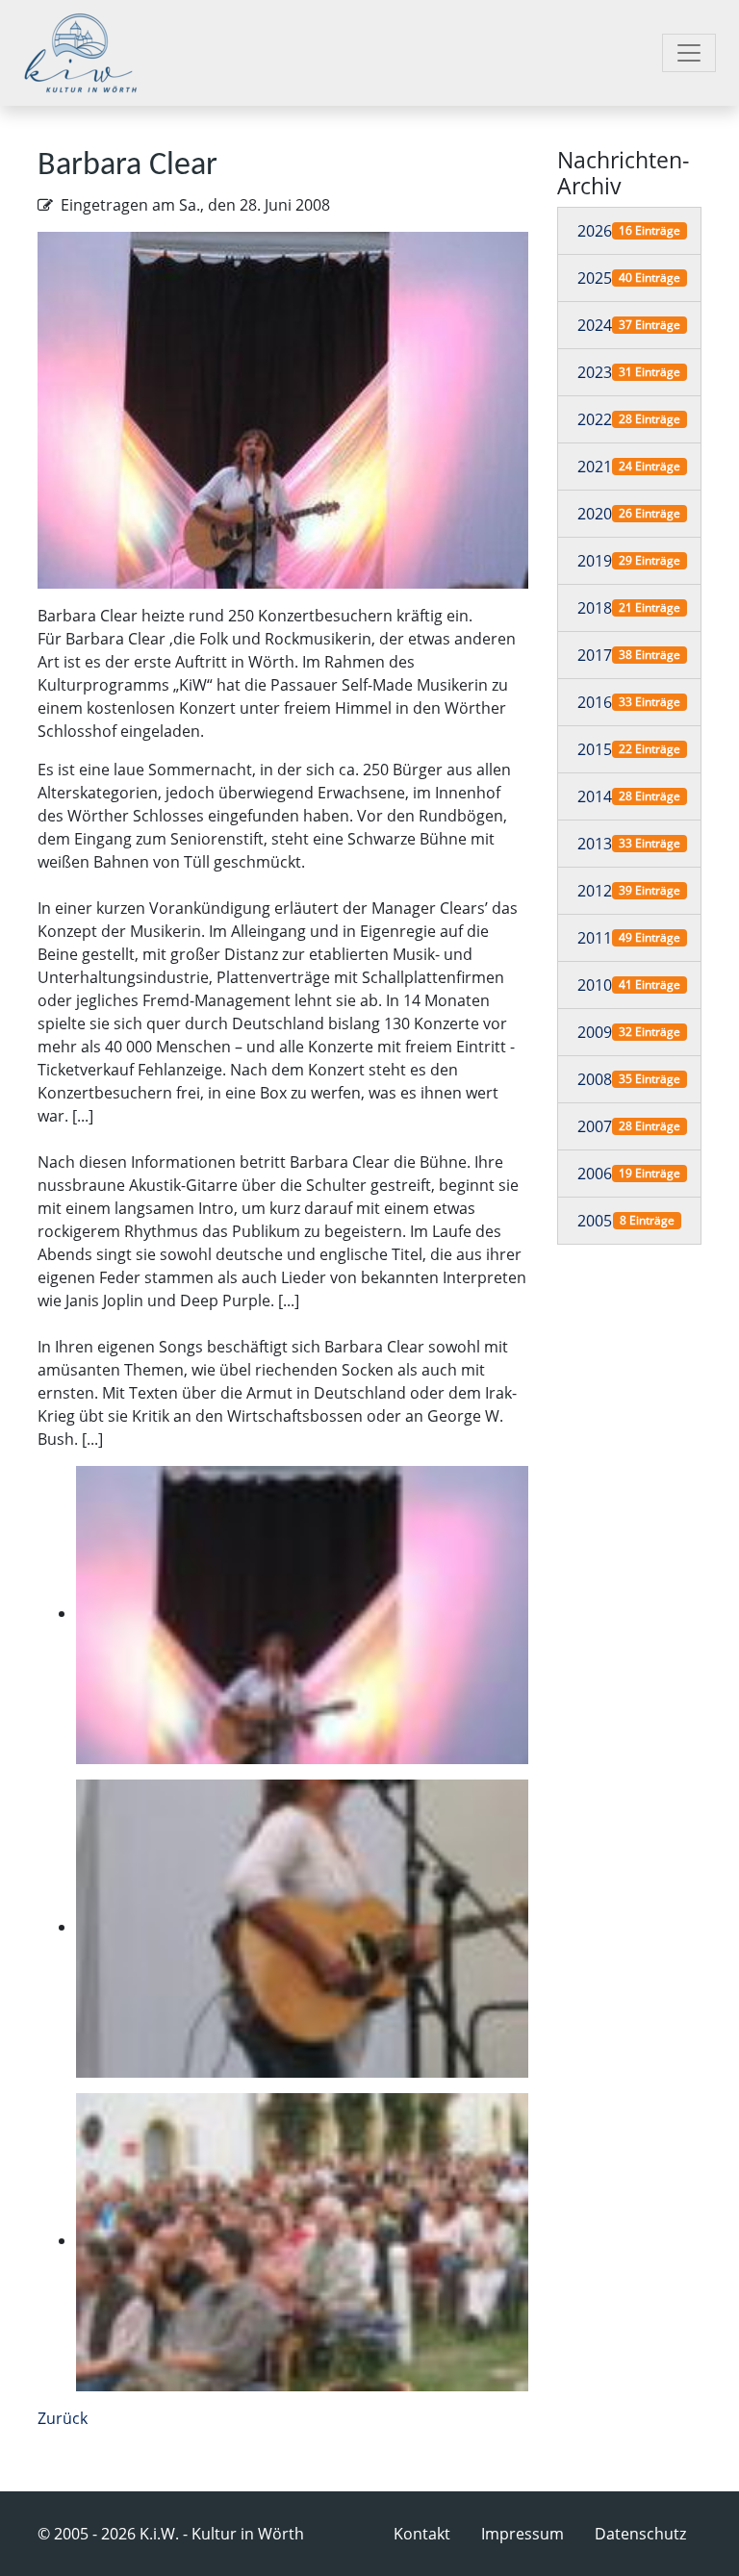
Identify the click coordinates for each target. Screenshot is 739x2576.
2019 (595, 561)
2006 (595, 1174)
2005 (595, 1221)
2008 (595, 1079)
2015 (595, 749)
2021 (595, 467)
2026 (595, 231)
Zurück (63, 2418)
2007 (595, 1126)
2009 (595, 1032)
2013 (595, 844)
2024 (595, 325)
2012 (595, 891)
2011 (595, 938)
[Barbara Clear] (283, 409)
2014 (595, 796)
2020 (595, 514)
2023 (595, 372)
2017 (595, 655)
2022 (595, 419)
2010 (595, 985)
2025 (595, 278)
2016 (595, 702)
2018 (595, 608)
